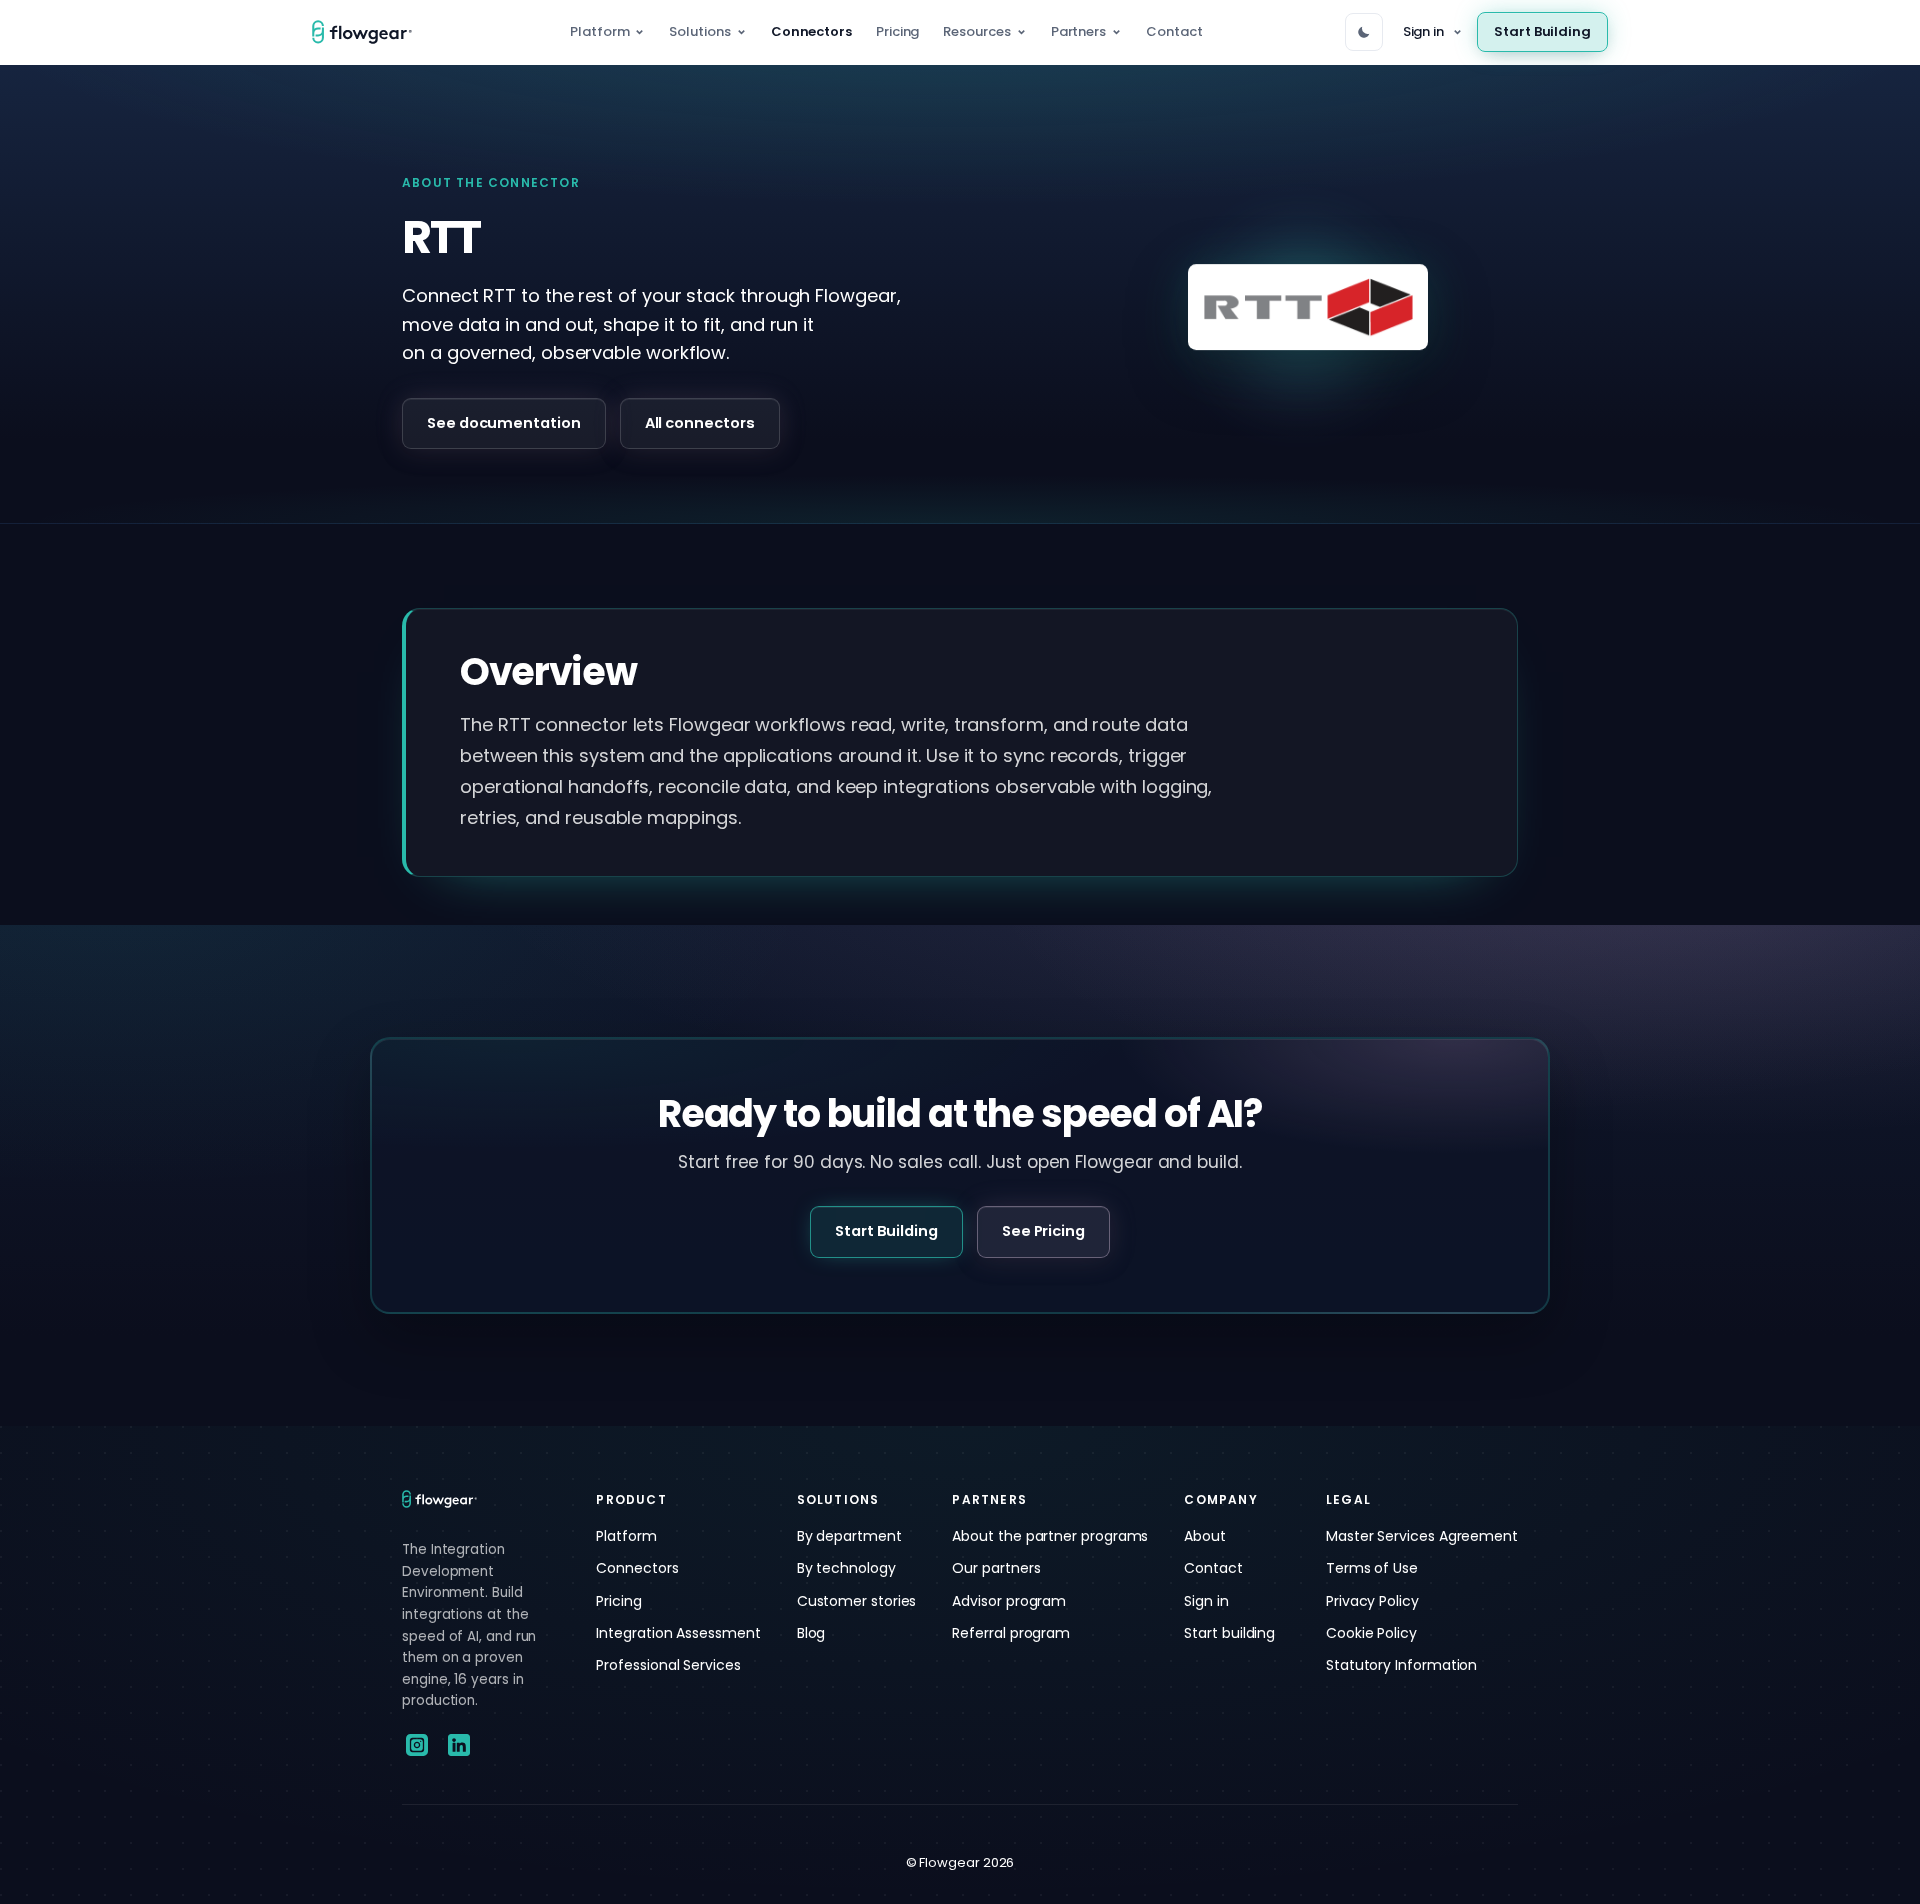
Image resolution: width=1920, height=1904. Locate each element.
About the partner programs (1050, 1536)
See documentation (504, 423)
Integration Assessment (678, 1633)
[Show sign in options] (1457, 32)
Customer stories (857, 1601)
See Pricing (1043, 1231)
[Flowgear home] (370, 32)
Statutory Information (1401, 1665)
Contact (1174, 31)
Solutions (699, 31)
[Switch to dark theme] (1364, 32)
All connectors (700, 423)
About (1205, 1536)
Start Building (1542, 31)
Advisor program (1009, 1601)
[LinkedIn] (459, 1745)
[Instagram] (417, 1745)
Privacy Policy (1372, 1601)
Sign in (1423, 31)
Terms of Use (1372, 1568)
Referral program (1011, 1633)
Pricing (897, 31)
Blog (811, 1633)
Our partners (996, 1568)
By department (849, 1536)
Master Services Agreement (1422, 1536)
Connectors (811, 31)
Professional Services (668, 1665)
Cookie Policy (1371, 1633)
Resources (976, 31)
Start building (1229, 1633)
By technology (846, 1568)
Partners (1078, 31)
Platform (599, 31)
